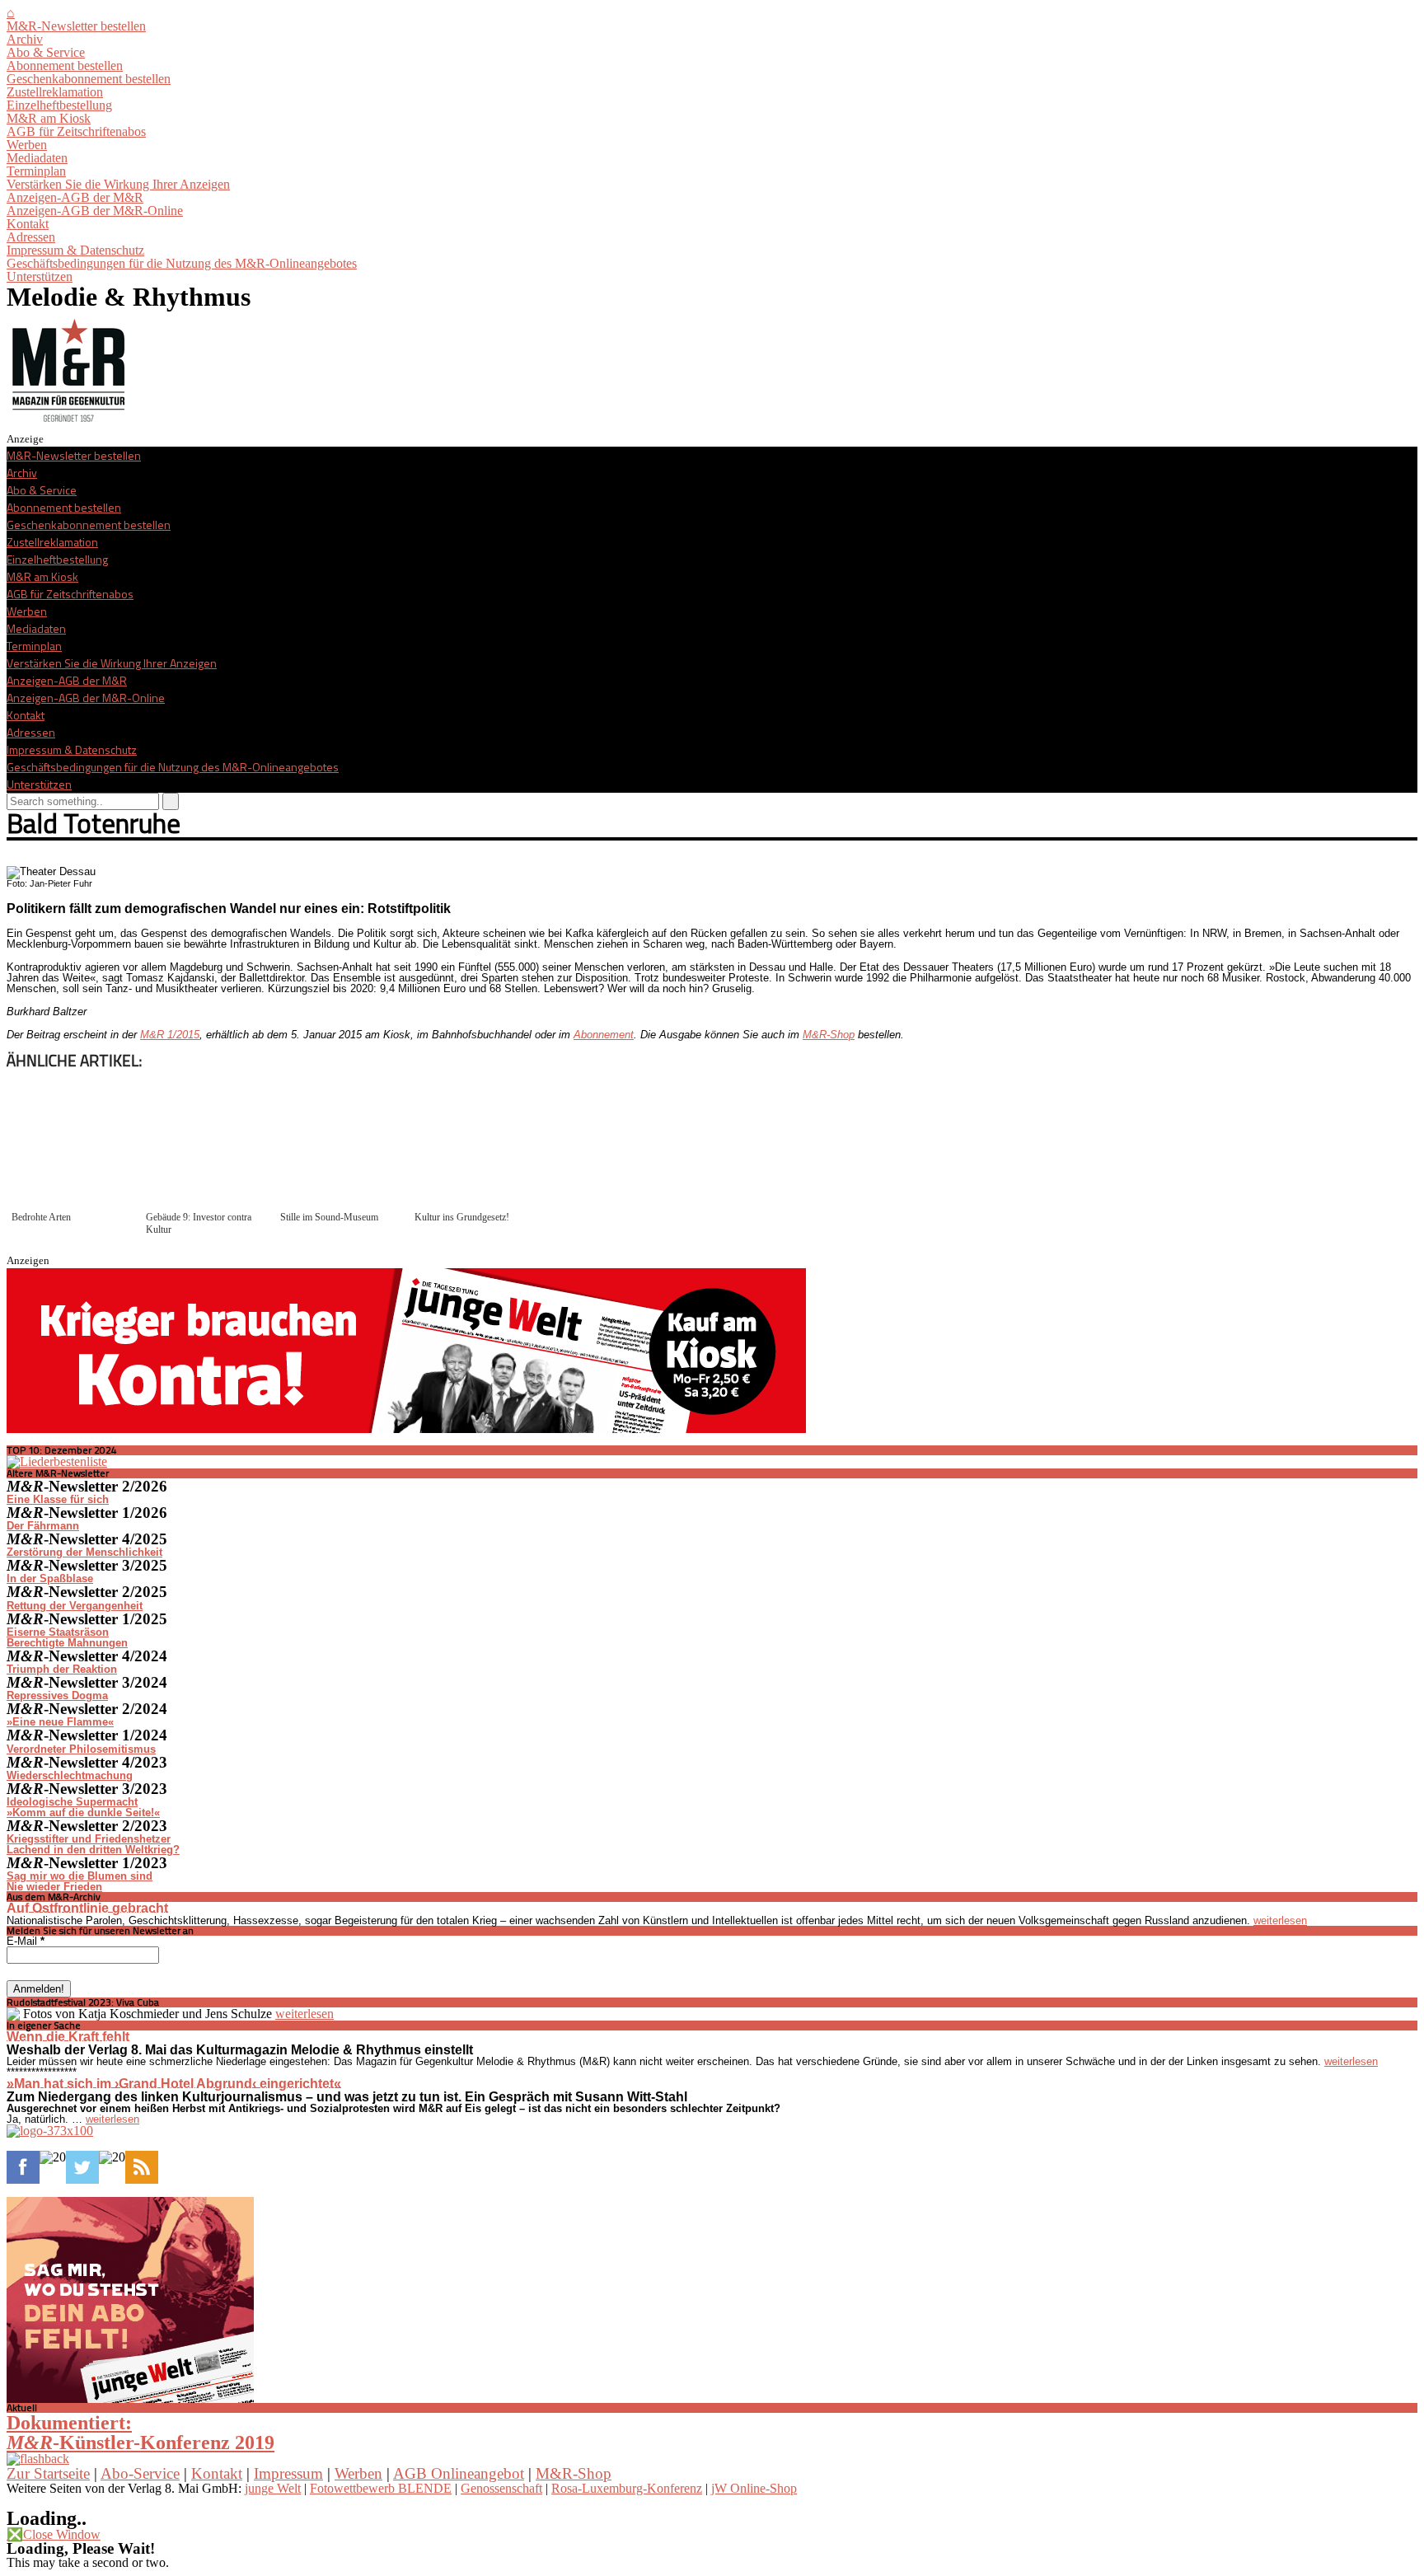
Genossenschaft (501, 2488)
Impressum (288, 2473)
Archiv (25, 39)
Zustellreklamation (55, 92)
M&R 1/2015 (170, 1035)
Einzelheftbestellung (59, 105)
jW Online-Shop (754, 2488)
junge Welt (273, 2488)
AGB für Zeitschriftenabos (76, 131)
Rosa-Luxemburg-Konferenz (627, 2488)
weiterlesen (1280, 1920)
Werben (27, 145)
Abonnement (604, 1035)
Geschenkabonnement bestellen (89, 79)
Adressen (31, 237)
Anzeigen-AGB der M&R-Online (95, 211)
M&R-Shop (829, 1035)
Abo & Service (46, 52)
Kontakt (28, 224)
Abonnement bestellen (65, 66)
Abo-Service (140, 2473)
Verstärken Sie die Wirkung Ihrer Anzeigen (118, 184)
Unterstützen (40, 276)
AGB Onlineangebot (459, 2473)
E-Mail (26, 1941)
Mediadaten (37, 158)
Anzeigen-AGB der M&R (75, 197)
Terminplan (36, 171)
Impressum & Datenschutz (75, 250)
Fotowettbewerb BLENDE (381, 2488)
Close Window (54, 2534)
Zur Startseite (48, 2473)
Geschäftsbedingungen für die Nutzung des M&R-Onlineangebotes (182, 263)
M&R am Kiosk (49, 118)
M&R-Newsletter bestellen (76, 26)
